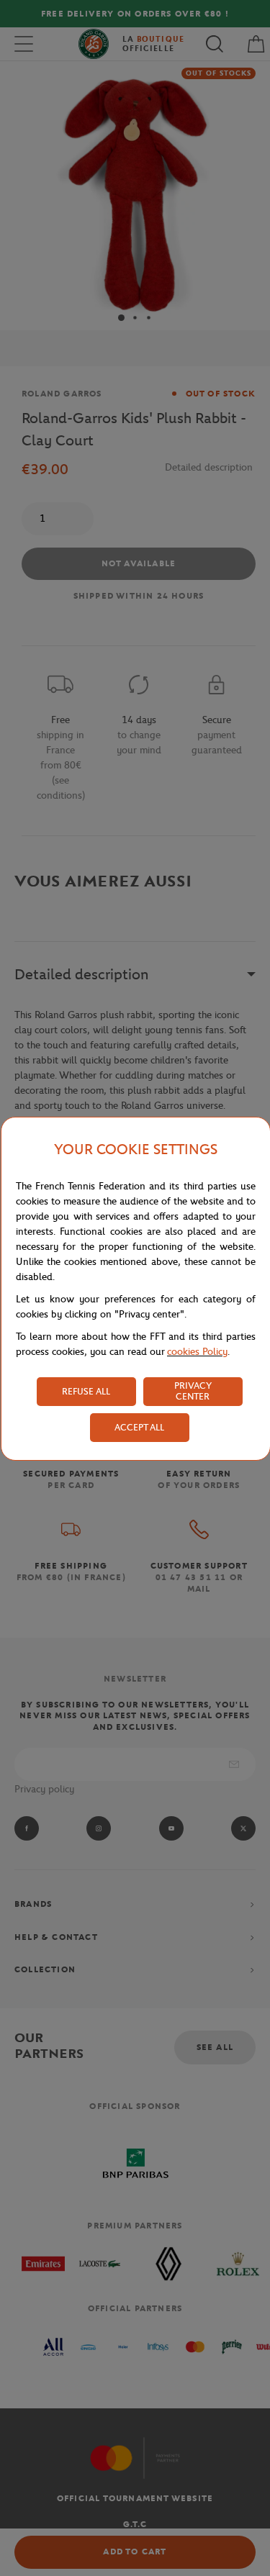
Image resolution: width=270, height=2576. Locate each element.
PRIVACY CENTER (193, 1391)
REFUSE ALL (86, 1391)
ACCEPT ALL (139, 1427)
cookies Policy (197, 1352)
